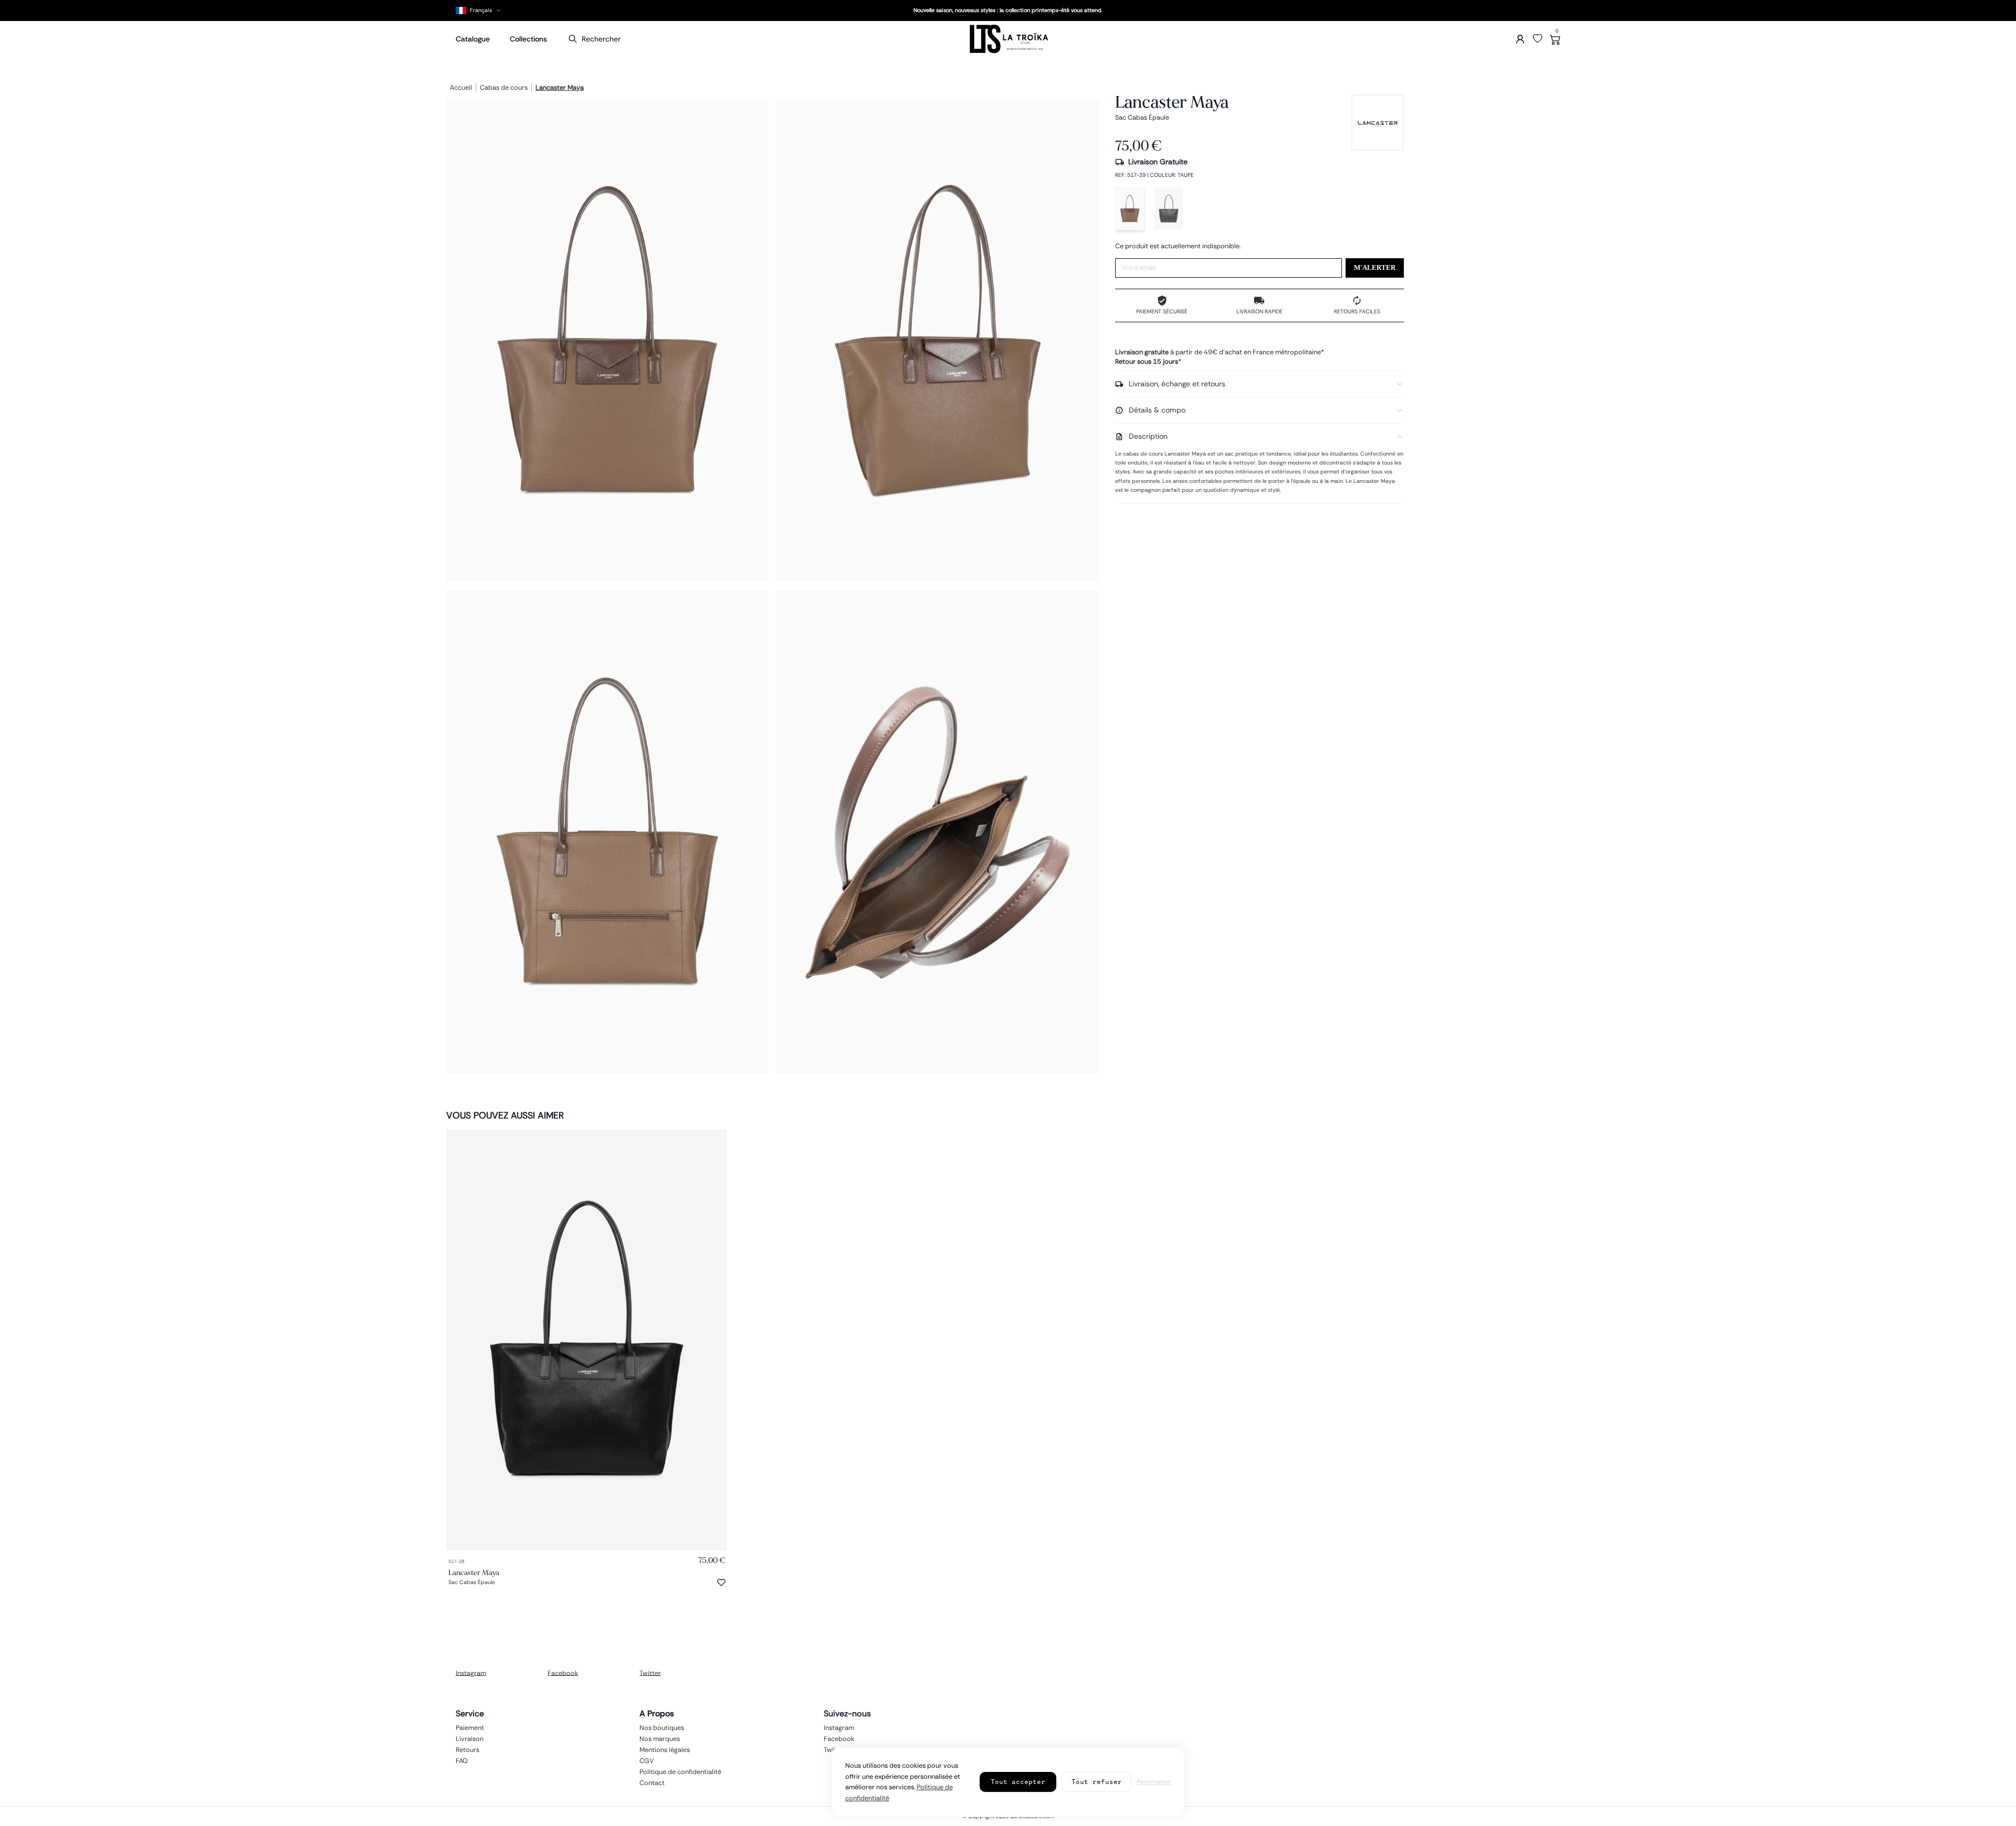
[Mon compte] (1520, 39)
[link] (587, 1340)
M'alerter (1375, 268)
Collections (528, 39)
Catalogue (473, 39)
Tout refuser (1097, 1782)
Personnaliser (1154, 1782)
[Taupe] (1130, 209)
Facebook (563, 1673)
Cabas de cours (504, 88)
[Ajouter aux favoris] (721, 1582)
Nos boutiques (662, 1727)
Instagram (471, 1673)
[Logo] (1008, 39)
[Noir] (1169, 209)
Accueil (461, 88)
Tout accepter (1018, 1782)
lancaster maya (560, 88)
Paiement (470, 1727)
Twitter (650, 1673)
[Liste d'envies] (1538, 39)
